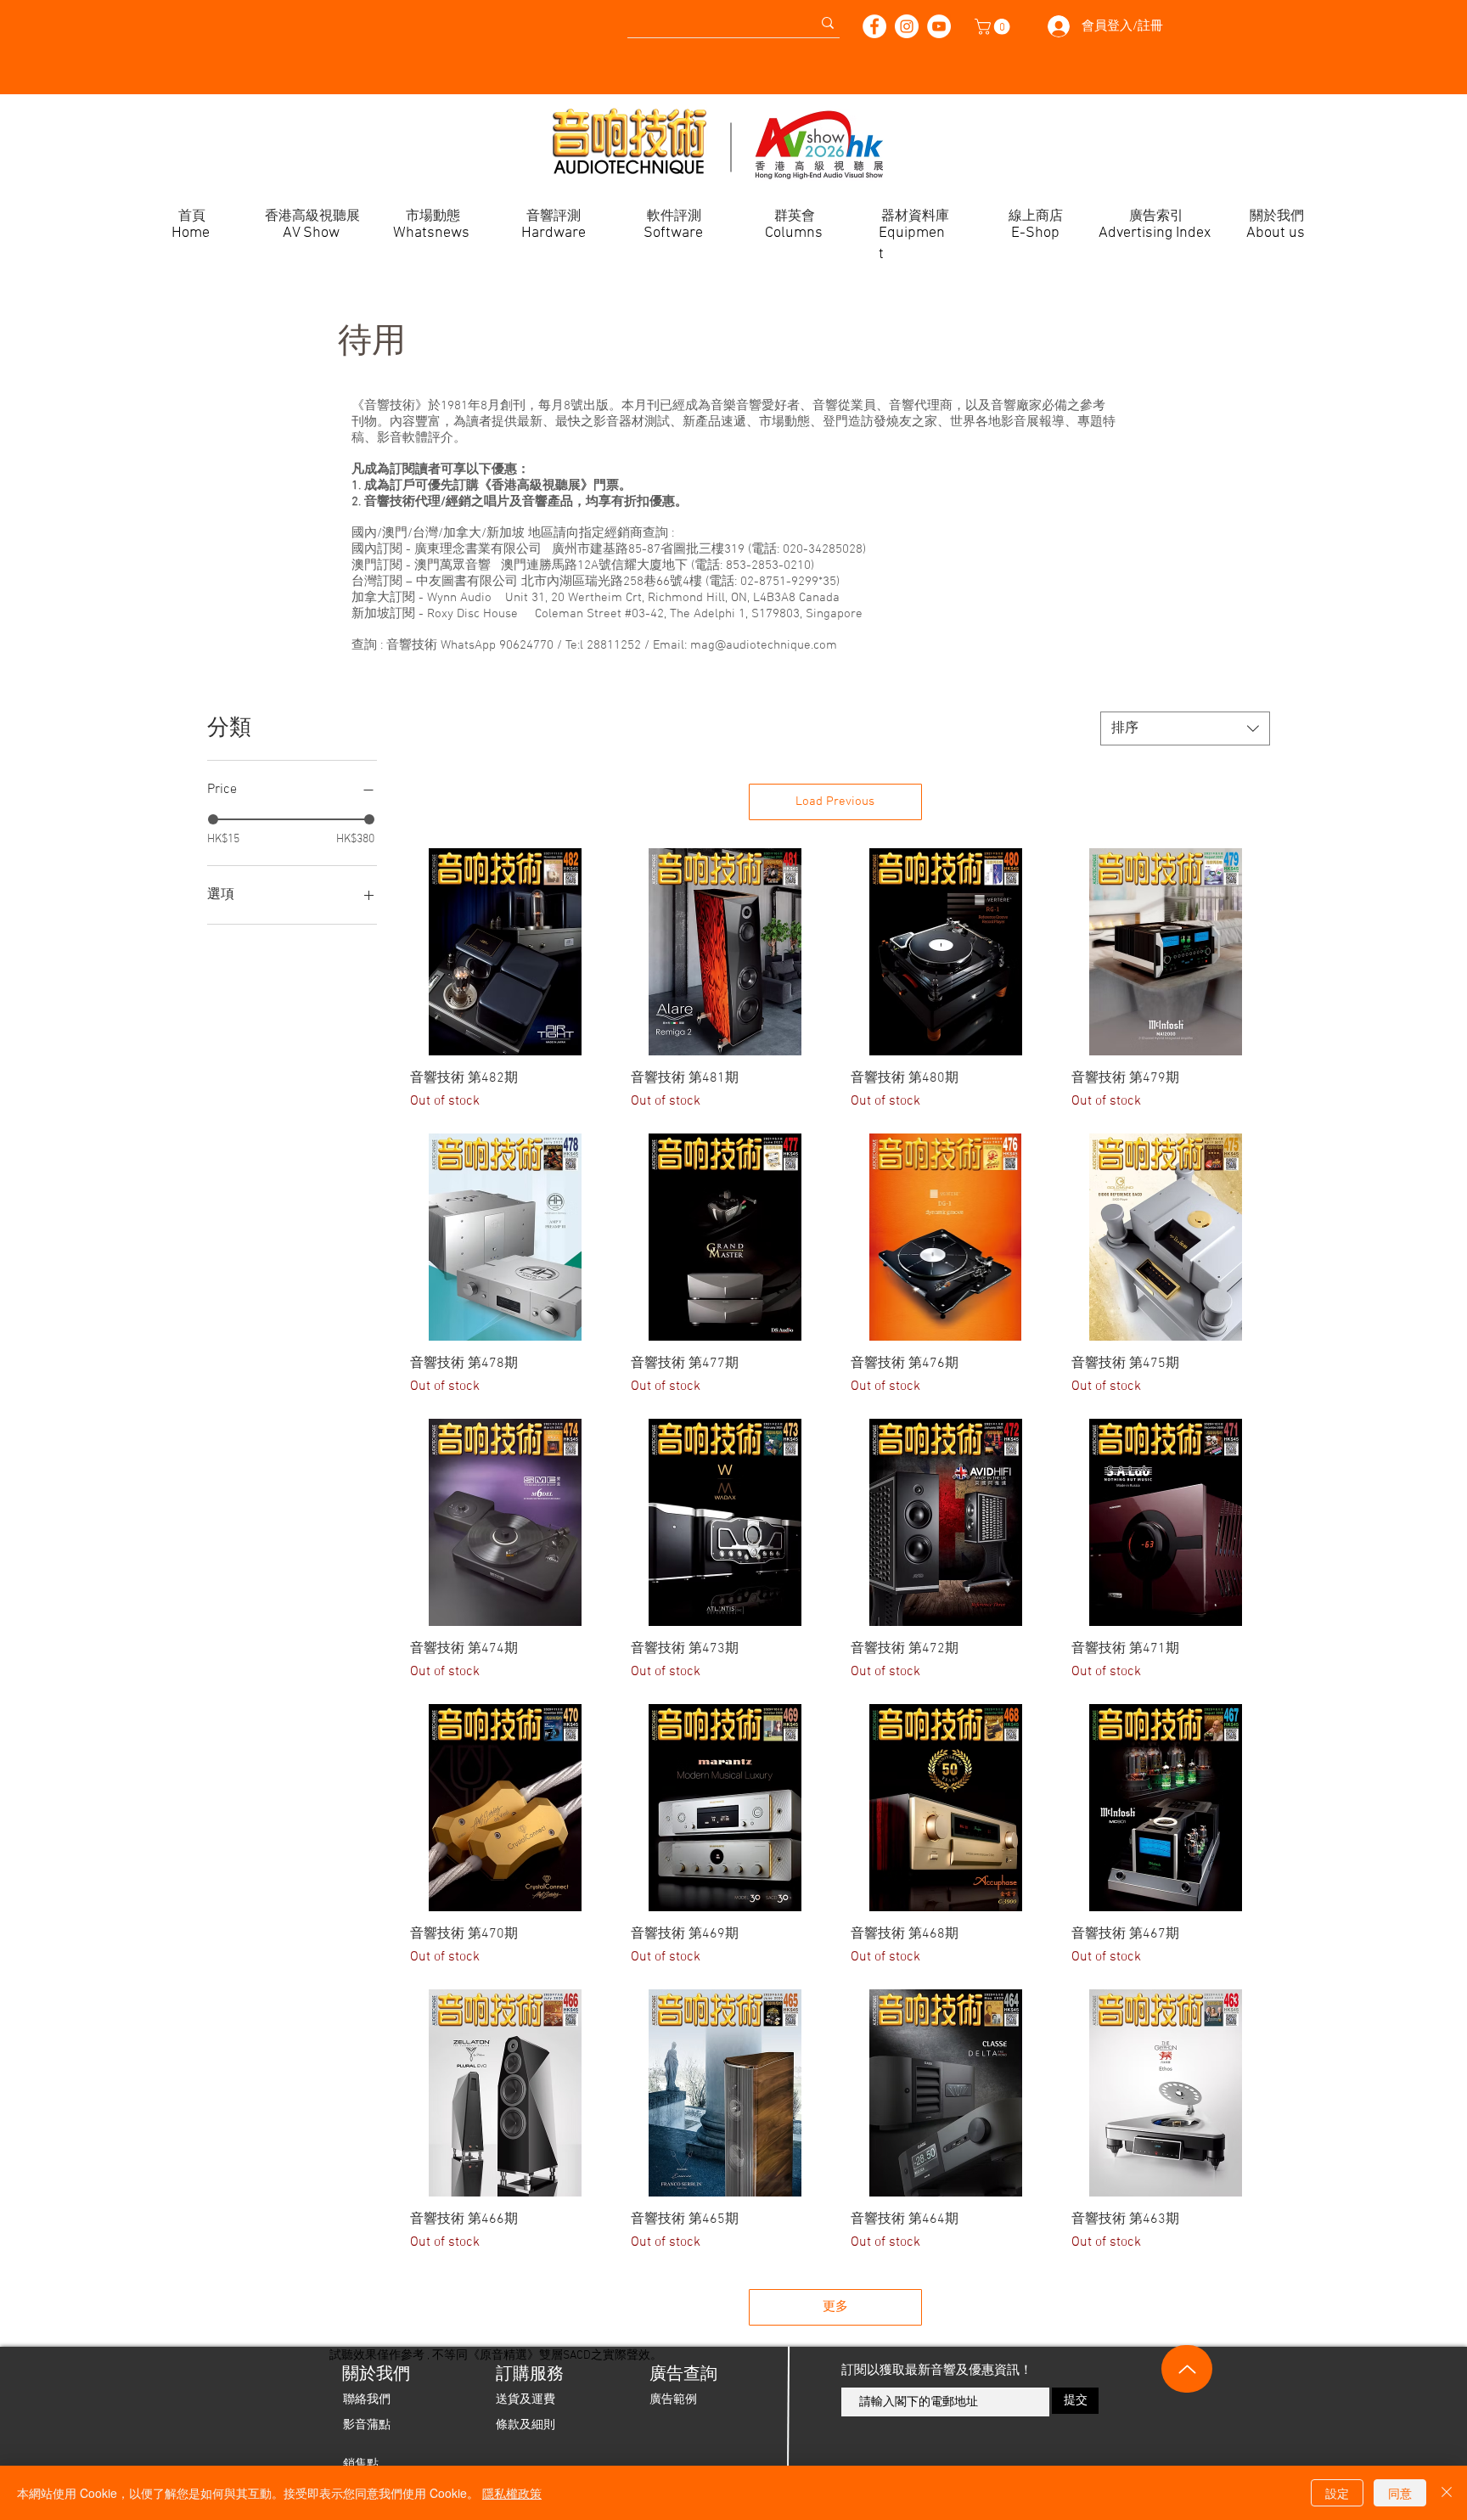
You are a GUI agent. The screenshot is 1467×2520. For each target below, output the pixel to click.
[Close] (1447, 2493)
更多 (835, 2307)
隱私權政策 (512, 2493)
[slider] (213, 819)
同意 (1400, 2493)
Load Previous (835, 802)
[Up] (1187, 2369)
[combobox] (1185, 728)
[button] (994, 27)
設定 (1337, 2493)
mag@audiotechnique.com (764, 645)
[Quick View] (505, 952)
